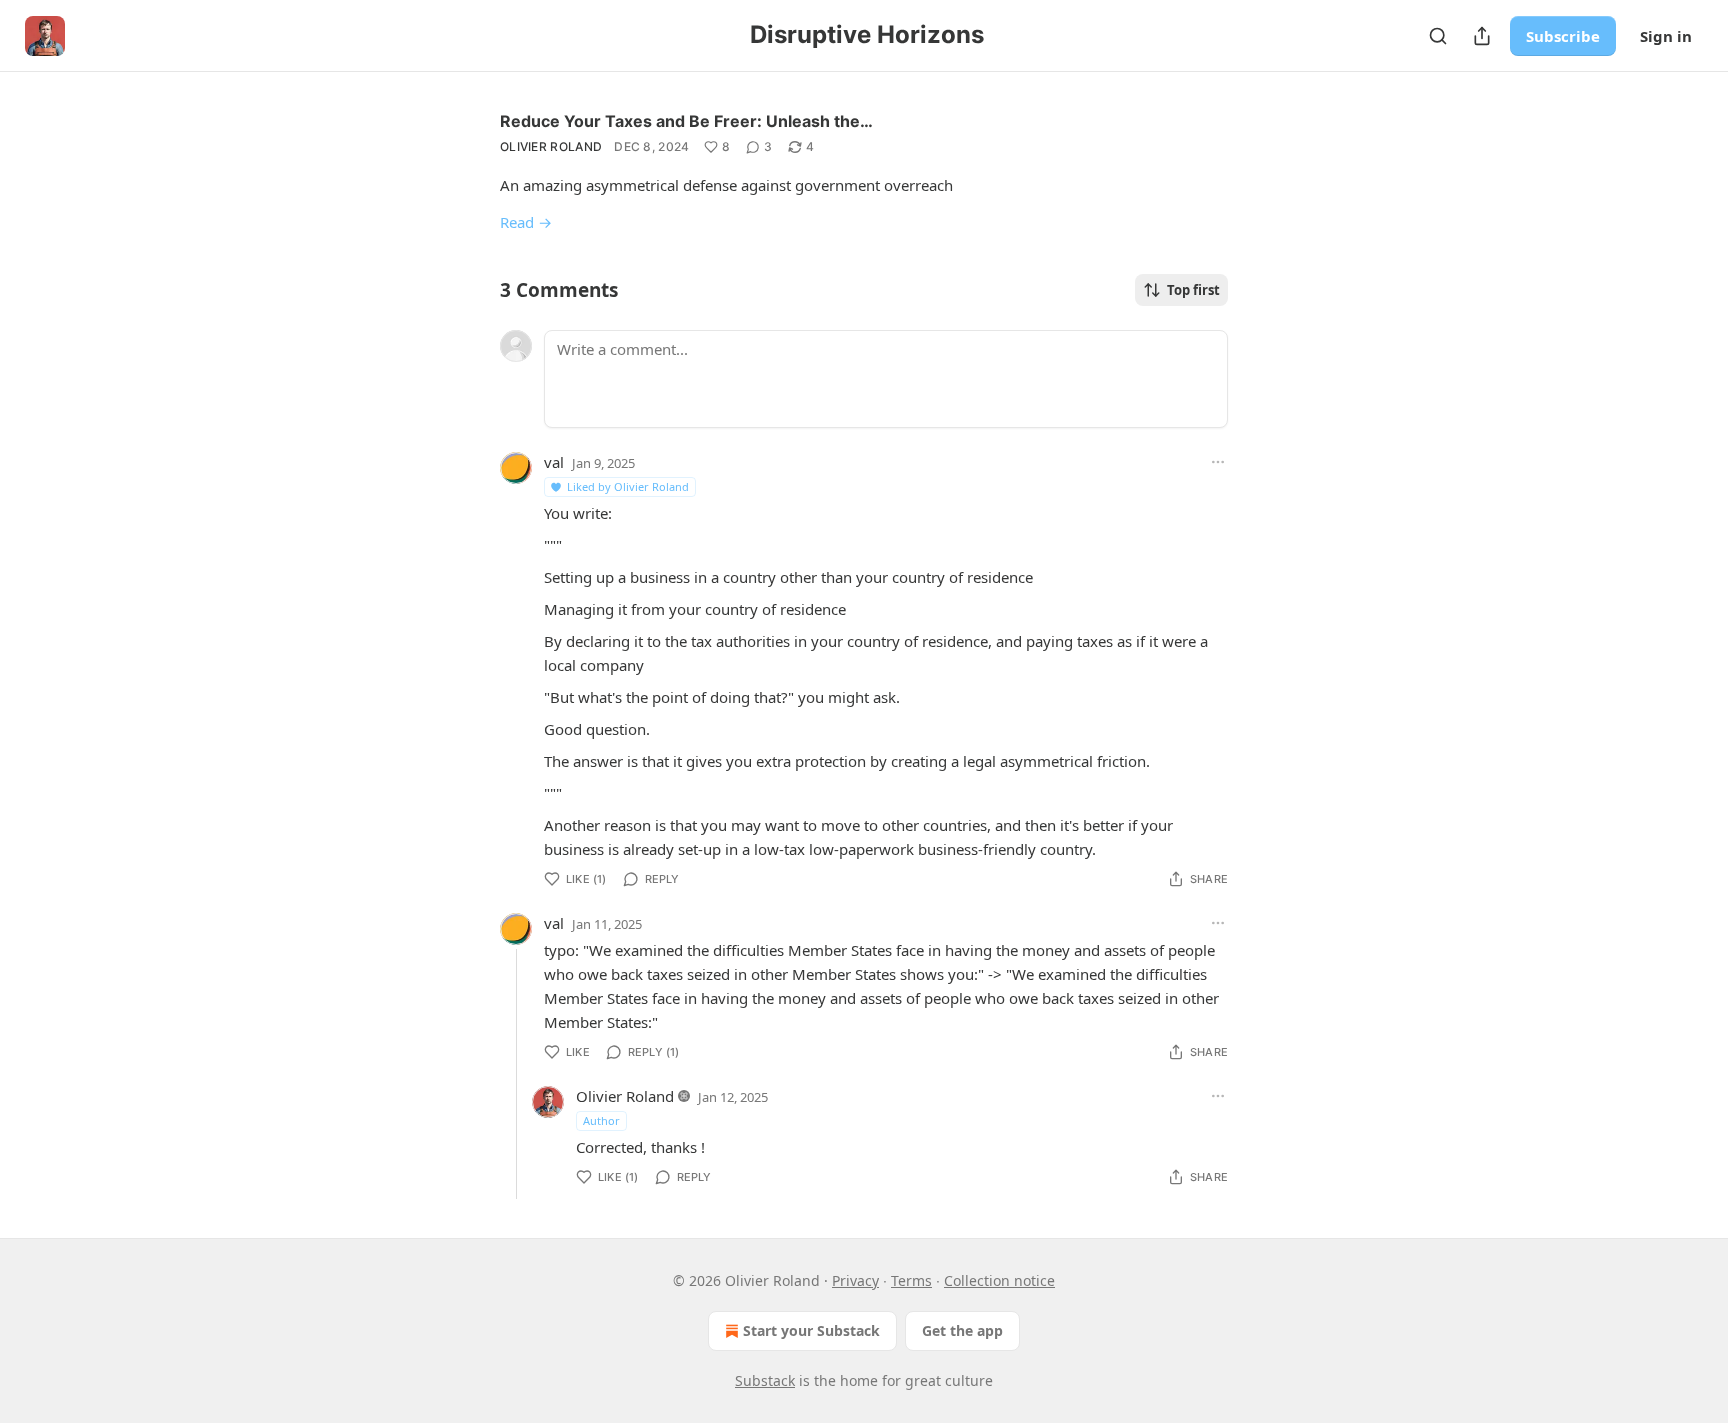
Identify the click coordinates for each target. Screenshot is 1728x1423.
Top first (1193, 290)
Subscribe (1563, 36)
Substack (765, 1380)
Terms (911, 1280)
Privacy (855, 1280)
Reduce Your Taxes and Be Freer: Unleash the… (686, 121)
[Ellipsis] (1218, 462)
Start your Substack (811, 1330)
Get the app (962, 1330)
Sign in (1666, 36)
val (554, 462)
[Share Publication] (1482, 36)
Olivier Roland (551, 146)
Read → (526, 222)
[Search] (1438, 36)
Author (601, 1120)
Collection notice (999, 1280)
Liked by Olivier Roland (628, 486)
